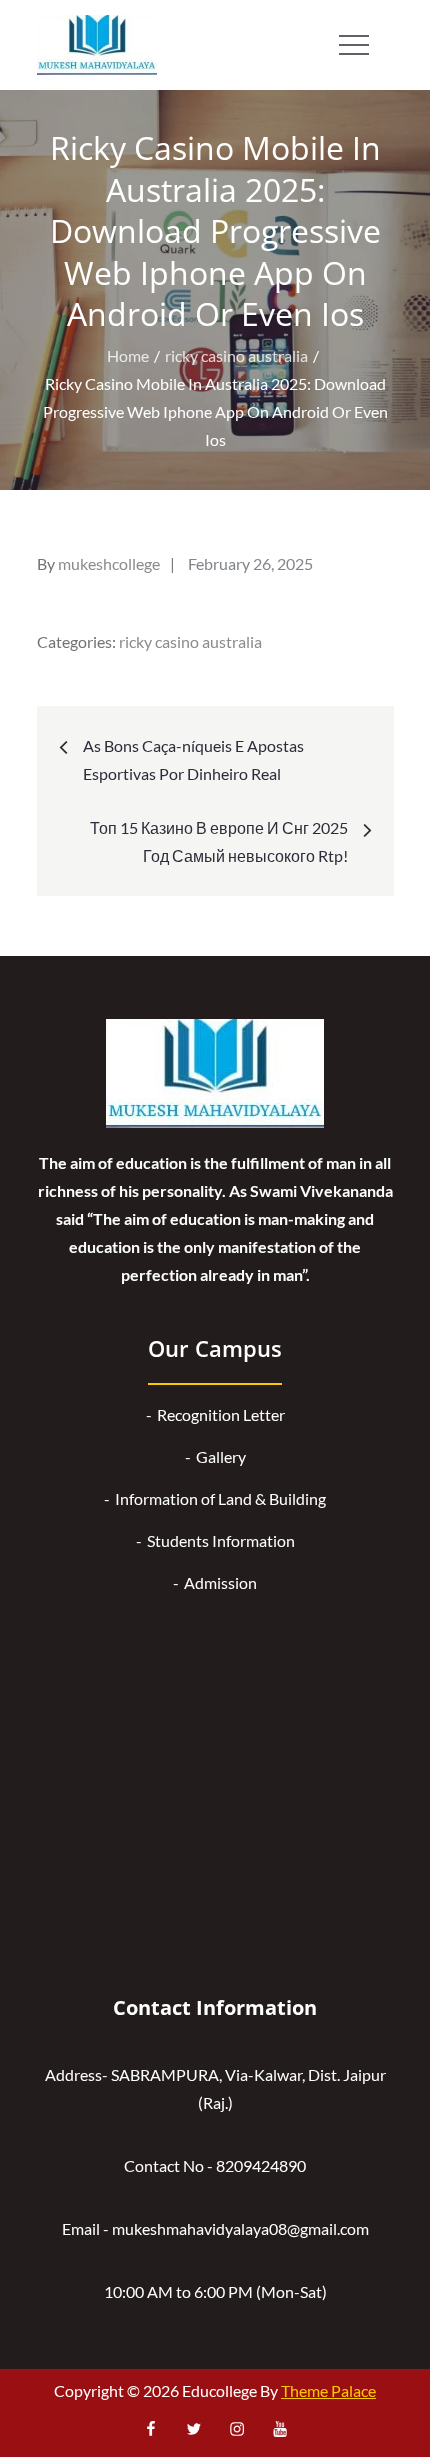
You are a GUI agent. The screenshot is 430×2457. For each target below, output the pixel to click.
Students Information (221, 1540)
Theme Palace (328, 2390)
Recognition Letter (221, 1414)
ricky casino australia (190, 641)
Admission (220, 1582)
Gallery (221, 1456)
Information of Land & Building (220, 1498)
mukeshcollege (109, 563)
